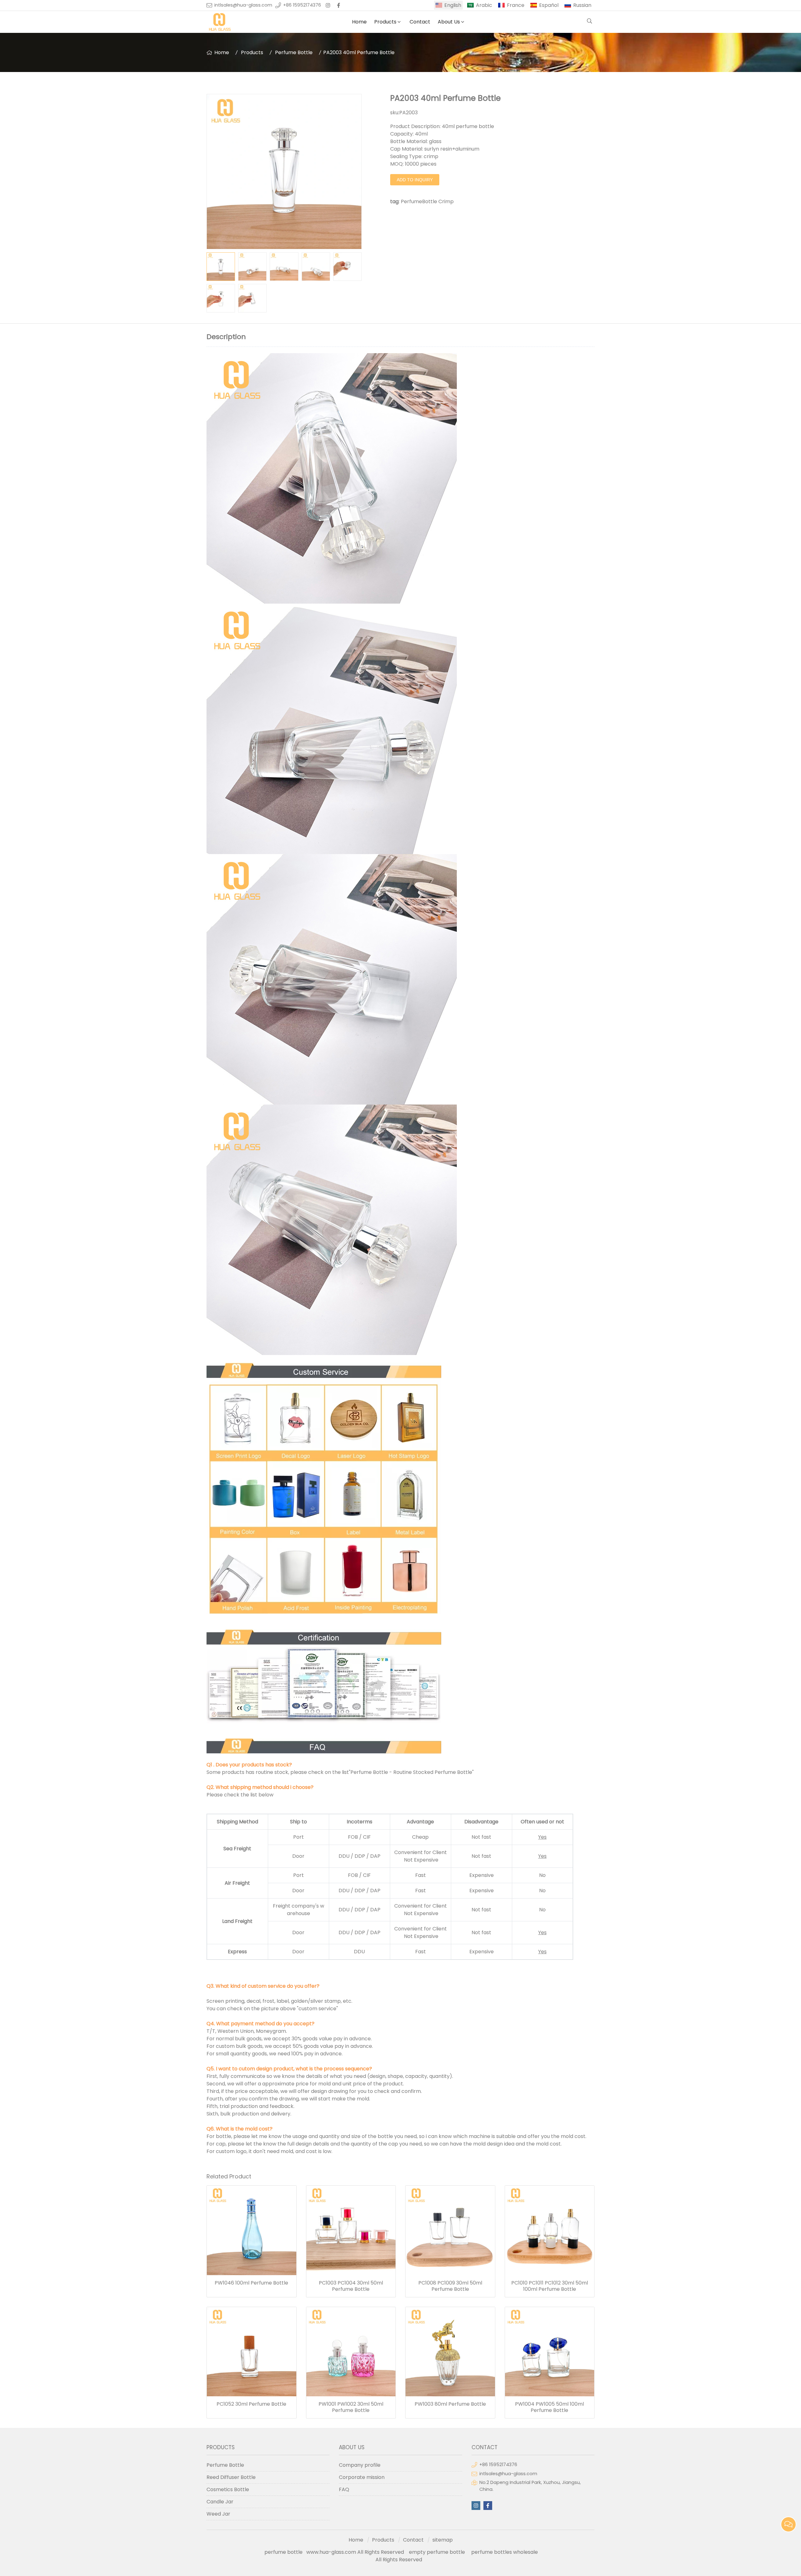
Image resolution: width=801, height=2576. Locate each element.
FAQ (344, 2489)
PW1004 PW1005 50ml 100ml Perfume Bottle (549, 2407)
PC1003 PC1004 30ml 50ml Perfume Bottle (351, 2286)
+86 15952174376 (302, 5)
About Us (449, 22)
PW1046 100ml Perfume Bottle (251, 2283)
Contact (420, 22)
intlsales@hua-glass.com (243, 5)
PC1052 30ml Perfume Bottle (251, 2404)
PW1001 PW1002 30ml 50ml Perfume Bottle (351, 2407)
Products (385, 22)
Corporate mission (362, 2477)
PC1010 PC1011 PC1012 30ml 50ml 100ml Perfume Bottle (550, 2286)
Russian (582, 5)
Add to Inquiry (415, 180)
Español (549, 5)
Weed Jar (218, 2514)
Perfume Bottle (294, 52)
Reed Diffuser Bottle (231, 2477)
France (516, 5)
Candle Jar (220, 2502)
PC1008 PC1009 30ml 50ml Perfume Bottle (450, 2286)
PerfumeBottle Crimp (427, 201)
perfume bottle (285, 2552)
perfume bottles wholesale (505, 2552)
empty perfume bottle (438, 2552)
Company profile (360, 2465)
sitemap (443, 2540)
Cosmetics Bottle (228, 2489)
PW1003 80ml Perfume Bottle (450, 2404)
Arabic (484, 5)
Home (359, 22)
